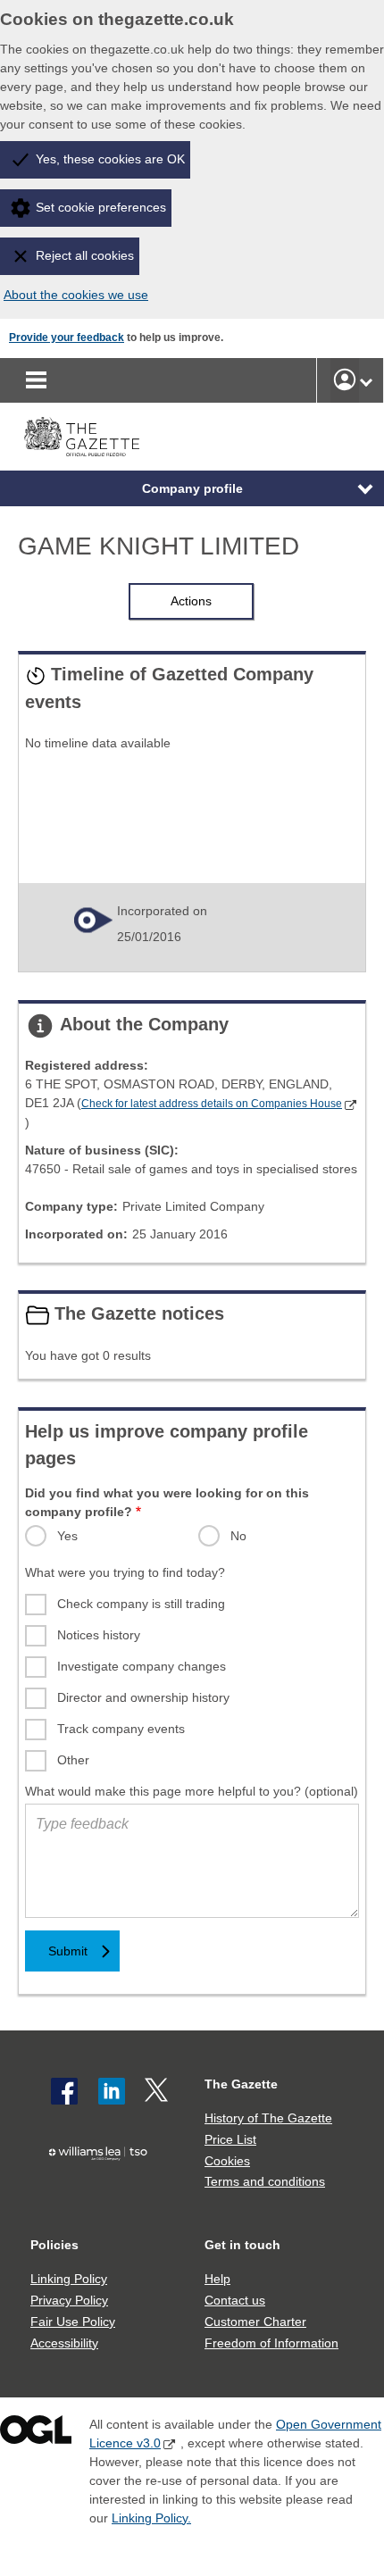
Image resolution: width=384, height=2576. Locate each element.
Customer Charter (255, 2322)
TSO (102, 2185)
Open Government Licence (36, 2434)
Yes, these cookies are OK (110, 159)
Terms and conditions (265, 2181)
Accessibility (64, 2343)
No (238, 1536)
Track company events (121, 1729)
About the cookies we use (76, 295)
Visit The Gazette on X (158, 2091)
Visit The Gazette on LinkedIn (112, 2091)
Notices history (99, 1635)
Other (73, 1760)
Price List (230, 2139)
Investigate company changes (142, 1666)
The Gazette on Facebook (64, 2091)
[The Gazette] (82, 437)
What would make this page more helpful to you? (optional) (192, 1791)
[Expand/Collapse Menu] (352, 488)
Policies (54, 2245)
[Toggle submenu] (366, 380)
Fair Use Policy (73, 2322)
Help (217, 2279)
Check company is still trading (141, 1604)
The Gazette (241, 2084)
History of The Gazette (268, 2118)
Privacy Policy (69, 2300)
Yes (67, 1536)
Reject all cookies (85, 255)
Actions (191, 601)
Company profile (192, 488)
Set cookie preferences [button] (101, 207)
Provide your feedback (67, 338)
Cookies (227, 2161)
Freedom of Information (271, 2343)
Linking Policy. (151, 2518)
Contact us (235, 2300)
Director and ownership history (143, 1697)
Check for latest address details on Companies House (212, 1104)
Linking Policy (69, 2279)
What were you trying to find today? (125, 1572)
